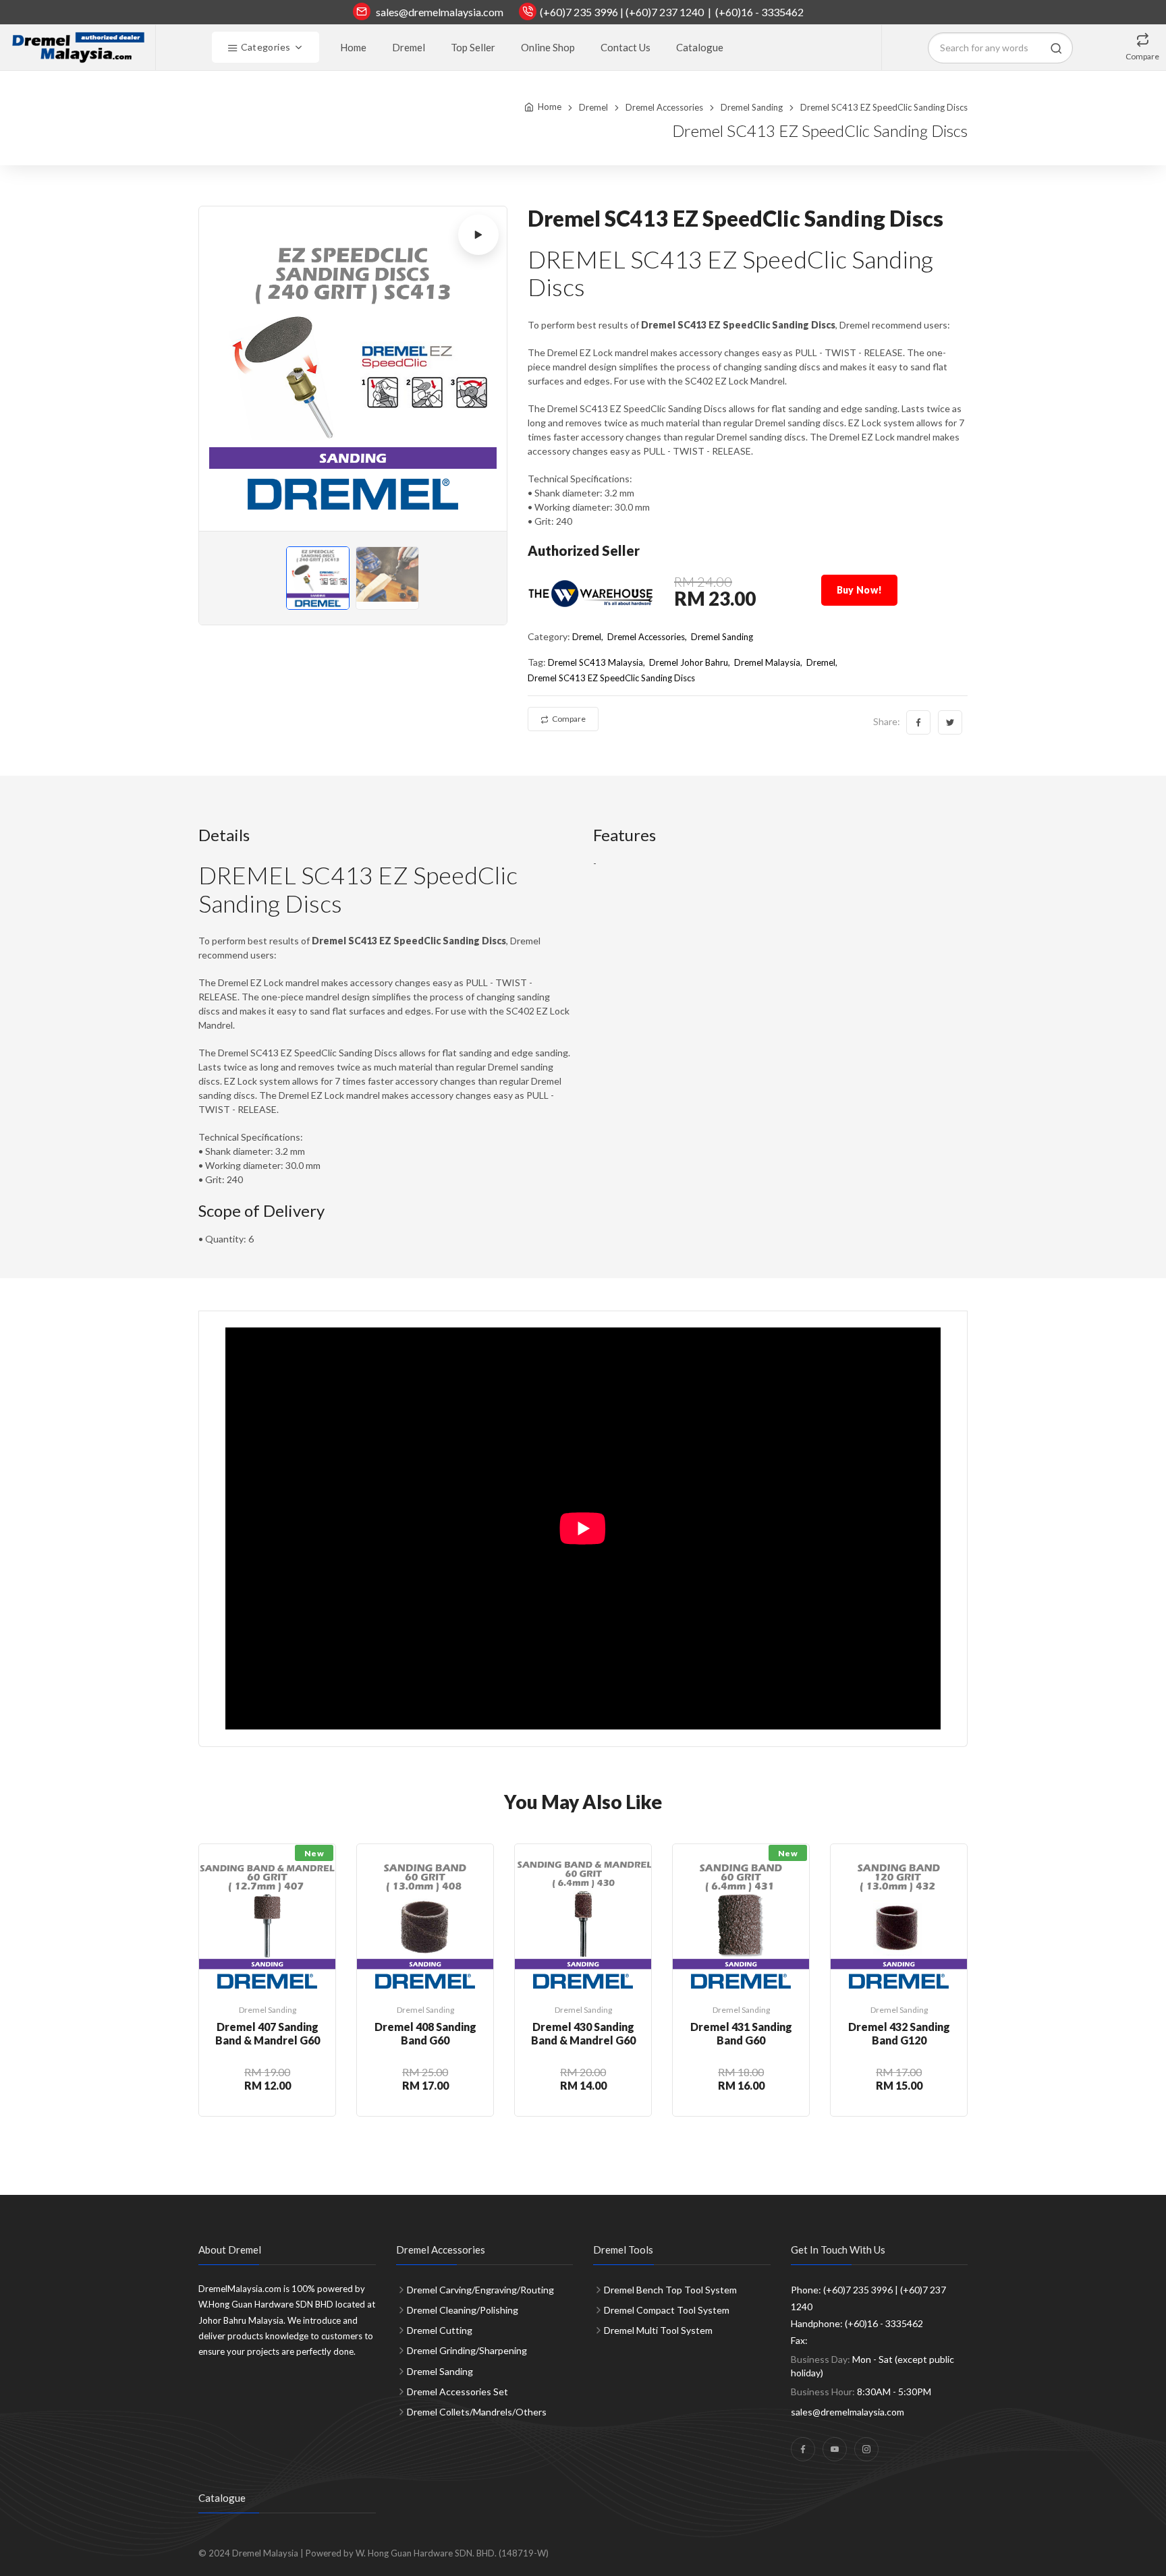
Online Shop (548, 47)
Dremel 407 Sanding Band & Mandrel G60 (268, 2033)
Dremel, (588, 637)
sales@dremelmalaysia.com (440, 12)
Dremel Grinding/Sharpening (467, 2350)
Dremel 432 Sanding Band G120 (899, 2033)
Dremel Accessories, (647, 637)
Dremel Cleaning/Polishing (463, 2310)
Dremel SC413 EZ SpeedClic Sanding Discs (611, 678)
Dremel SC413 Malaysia (595, 662)
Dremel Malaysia (767, 662)
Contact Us (626, 47)
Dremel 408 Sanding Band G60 (425, 2033)
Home (353, 47)
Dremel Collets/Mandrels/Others (477, 2412)
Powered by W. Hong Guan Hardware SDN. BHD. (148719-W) (427, 2553)
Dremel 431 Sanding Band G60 (741, 2033)
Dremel (409, 47)
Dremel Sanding (752, 107)
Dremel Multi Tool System (658, 2330)
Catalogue (700, 47)
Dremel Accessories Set (457, 2392)
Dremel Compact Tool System (667, 2310)
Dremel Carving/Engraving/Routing (480, 2290)
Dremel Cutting (440, 2330)
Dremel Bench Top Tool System (670, 2290)
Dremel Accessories (664, 107)
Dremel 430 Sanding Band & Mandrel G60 (583, 2033)
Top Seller (473, 47)
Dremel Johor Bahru (689, 662)
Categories (264, 47)
